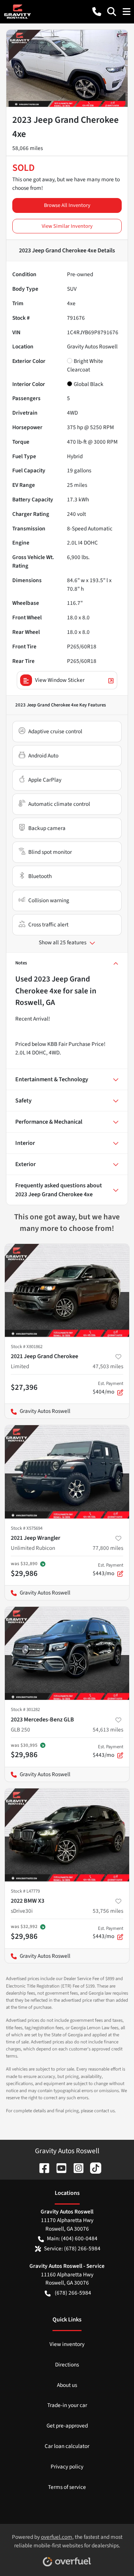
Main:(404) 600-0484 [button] (72, 2238)
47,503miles (108, 1366)
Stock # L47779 (25, 1891)
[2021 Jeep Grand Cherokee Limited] (67, 1291)
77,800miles (108, 1548)
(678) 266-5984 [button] (73, 2293)
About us (67, 2385)
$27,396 (24, 1387)
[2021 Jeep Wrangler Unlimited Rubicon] (67, 1472)
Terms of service (67, 2487)
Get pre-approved (67, 2426)
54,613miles (108, 1730)
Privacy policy (67, 2467)
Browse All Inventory (67, 205)
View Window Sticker (60, 680)
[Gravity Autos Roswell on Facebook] (41, 2168)
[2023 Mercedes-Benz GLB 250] (67, 1654)
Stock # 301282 (25, 1710)
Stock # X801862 (27, 1347)
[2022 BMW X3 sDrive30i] (67, 1835)
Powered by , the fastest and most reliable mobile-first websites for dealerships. (67, 2541)
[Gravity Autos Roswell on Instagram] (76, 2168)
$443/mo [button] (108, 1570)
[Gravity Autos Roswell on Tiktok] (93, 2168)
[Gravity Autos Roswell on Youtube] (58, 2168)
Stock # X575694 (27, 1528)
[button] (97, 12)
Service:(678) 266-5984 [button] (72, 2248)
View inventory (67, 2344)
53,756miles (108, 1911)
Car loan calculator (67, 2446)
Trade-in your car (67, 2405)
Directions (67, 2365)
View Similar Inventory (67, 226)
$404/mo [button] (108, 1388)
